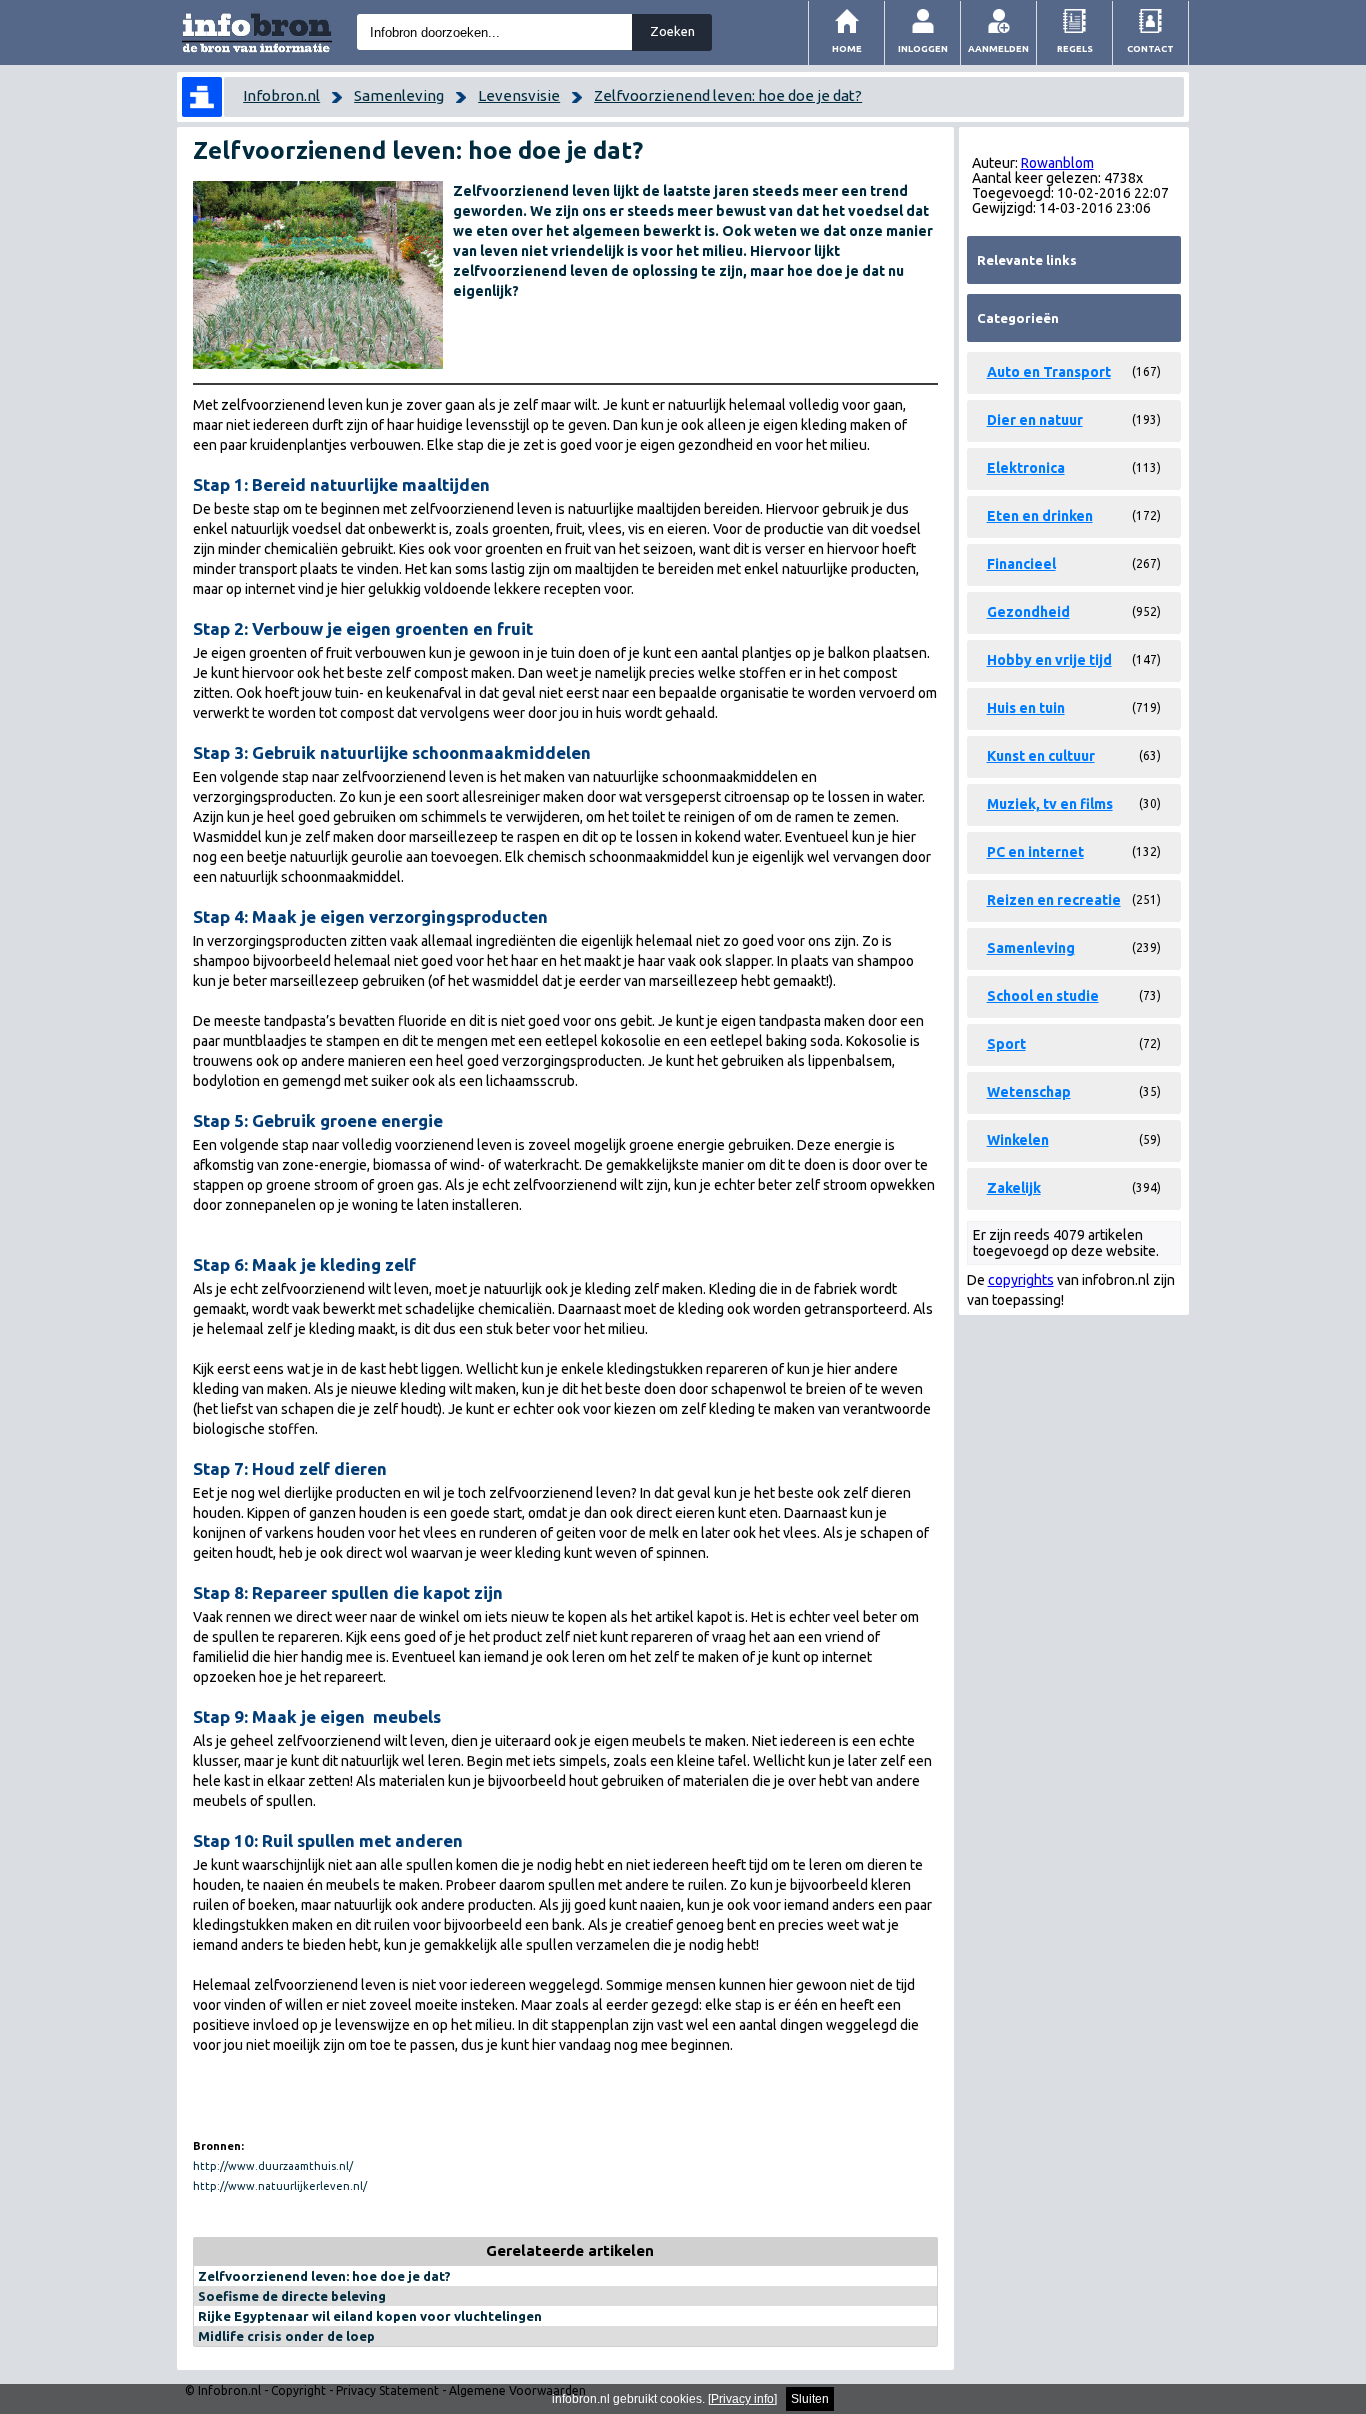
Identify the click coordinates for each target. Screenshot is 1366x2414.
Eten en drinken (1040, 516)
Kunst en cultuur (1041, 756)
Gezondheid (1028, 612)
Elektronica (1026, 468)
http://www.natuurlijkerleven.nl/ (280, 2186)
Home (847, 48)
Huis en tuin (1026, 708)
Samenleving (399, 95)
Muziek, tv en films (1050, 804)
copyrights (1021, 1280)
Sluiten (810, 2399)
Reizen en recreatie (1054, 900)
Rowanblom (1057, 163)
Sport (1006, 1044)
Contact (1150, 48)
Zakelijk (1014, 1188)
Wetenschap (1029, 1092)
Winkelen (1018, 1140)
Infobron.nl (281, 95)
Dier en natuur (1035, 420)
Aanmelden (998, 48)
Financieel (1021, 564)
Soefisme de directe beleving (292, 2296)
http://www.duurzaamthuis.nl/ (273, 2166)
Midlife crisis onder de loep (286, 2336)
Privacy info (742, 2399)
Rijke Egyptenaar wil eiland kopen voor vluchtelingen (370, 2316)
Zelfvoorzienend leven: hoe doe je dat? (728, 95)
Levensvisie (519, 95)
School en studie (1043, 996)
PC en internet (1035, 852)
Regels (1075, 48)
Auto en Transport (1049, 372)
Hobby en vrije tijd (1049, 660)
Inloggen (923, 48)
